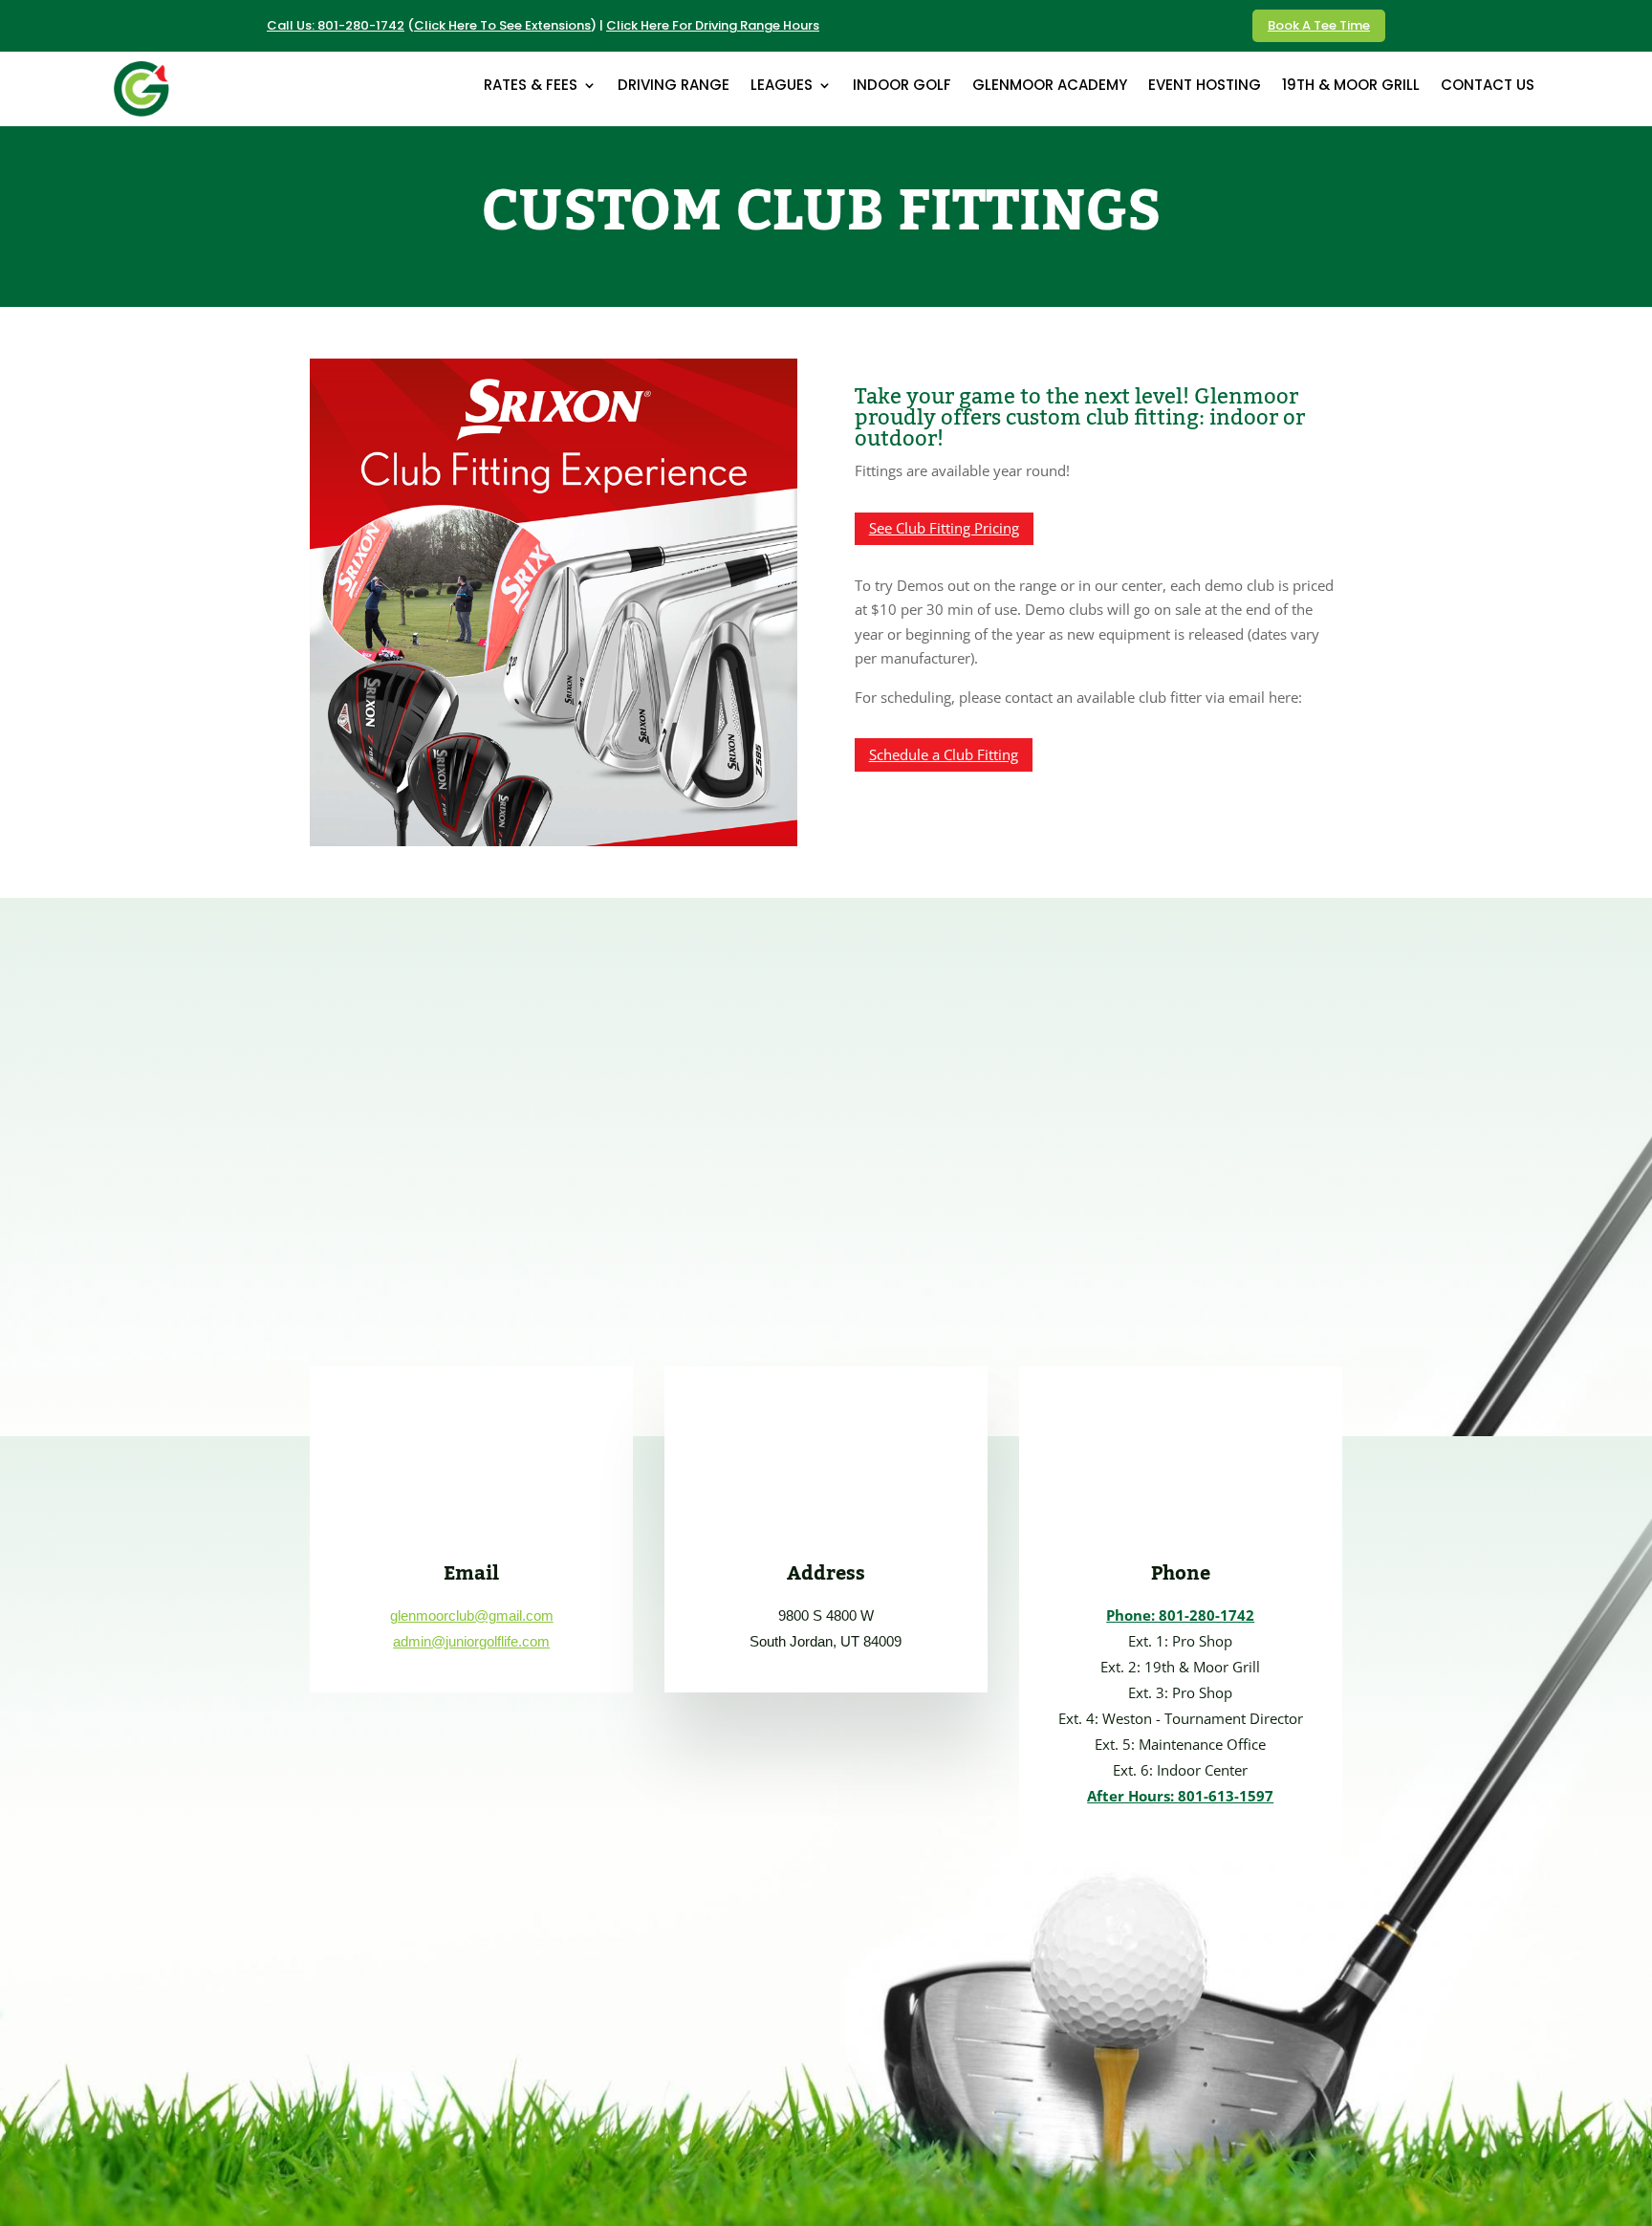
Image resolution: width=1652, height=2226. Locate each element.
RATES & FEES (531, 87)
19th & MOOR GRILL (1351, 87)
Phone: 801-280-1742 (1180, 1615)
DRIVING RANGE (674, 87)
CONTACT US (1488, 87)
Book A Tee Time (1319, 25)
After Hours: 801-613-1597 (1180, 1796)
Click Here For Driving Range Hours (713, 25)
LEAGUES (782, 87)
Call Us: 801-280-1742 (336, 25)
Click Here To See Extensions (502, 25)
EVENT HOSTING (1205, 87)
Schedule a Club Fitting (944, 754)
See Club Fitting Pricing (944, 528)
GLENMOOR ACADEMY (1050, 87)
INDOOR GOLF (902, 87)
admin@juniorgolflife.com (471, 1641)
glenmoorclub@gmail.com (472, 1615)
